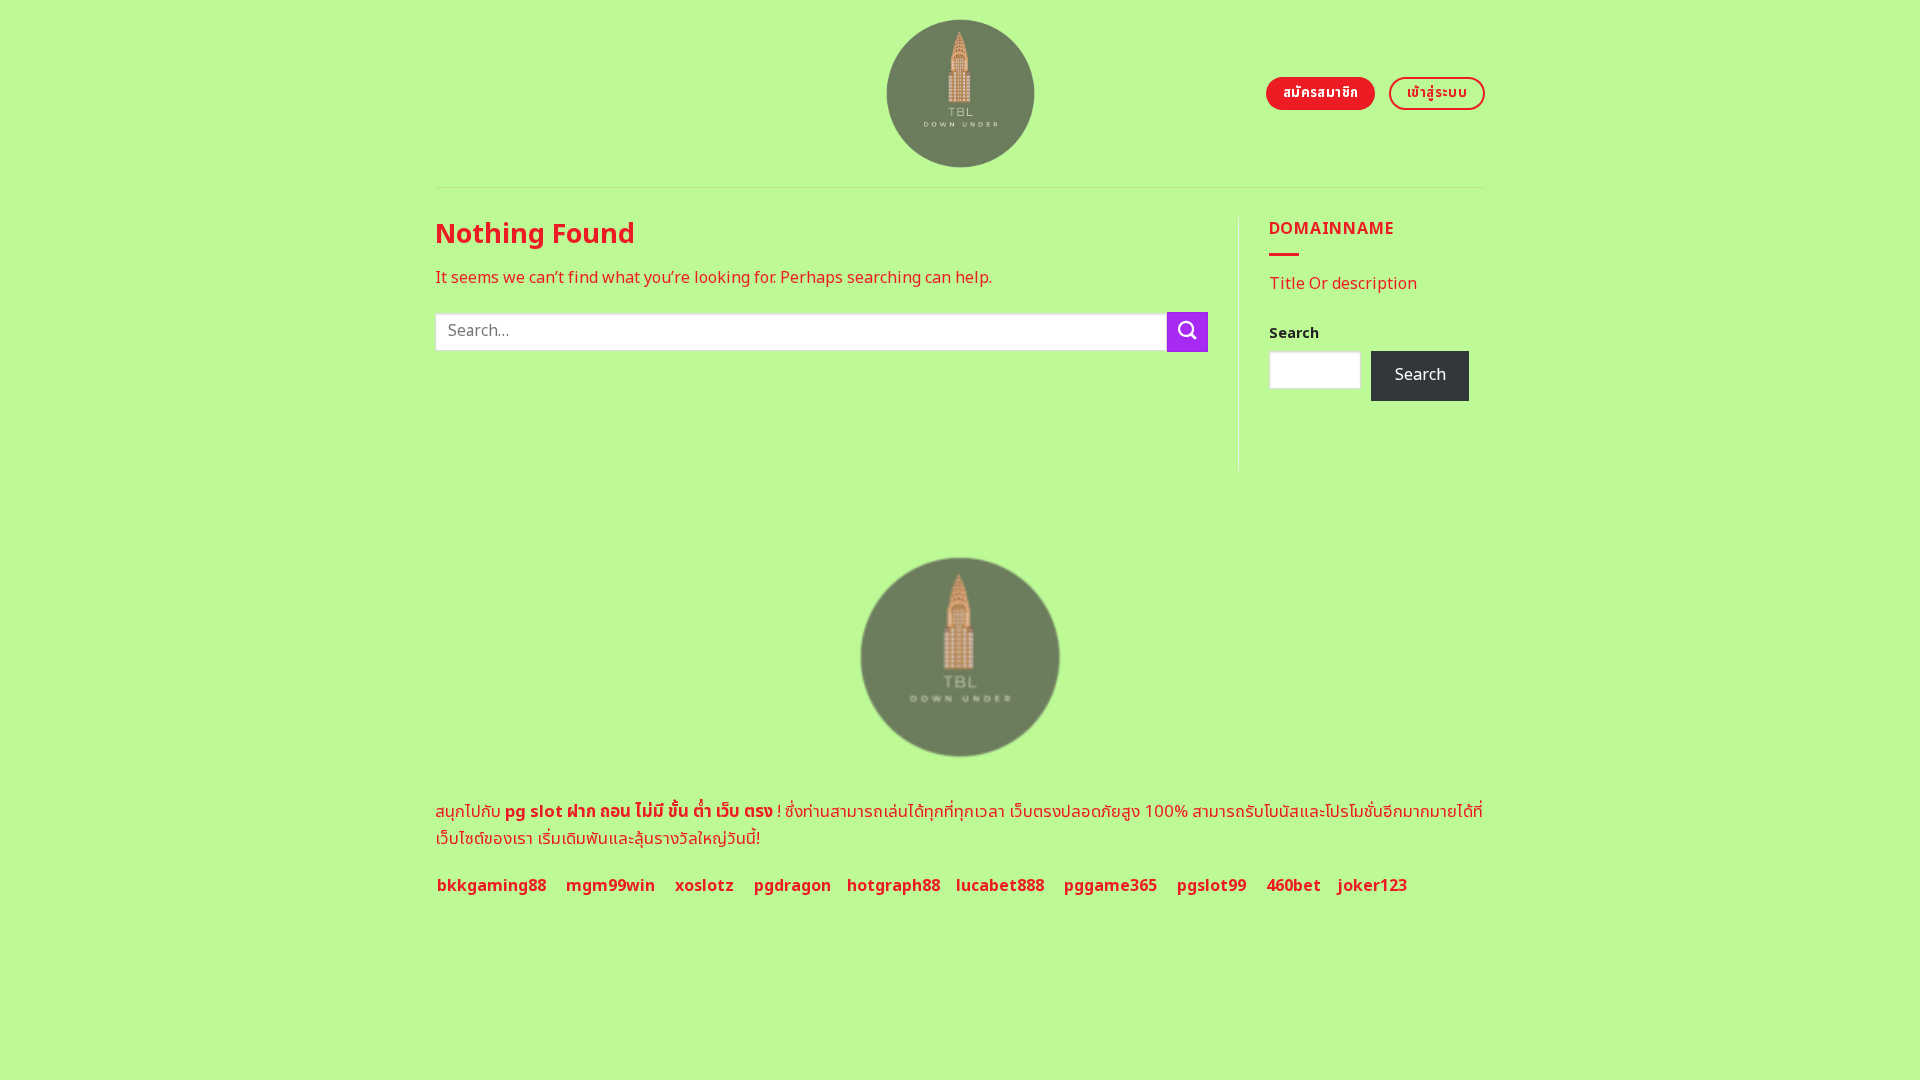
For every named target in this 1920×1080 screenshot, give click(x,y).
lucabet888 (1000, 886)
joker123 (1372, 886)
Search (1294, 333)
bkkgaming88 (491, 886)
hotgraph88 (893, 886)
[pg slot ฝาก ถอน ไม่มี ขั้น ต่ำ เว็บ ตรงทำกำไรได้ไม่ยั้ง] (960, 93)
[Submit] (1187, 331)
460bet (1293, 886)
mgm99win (610, 886)
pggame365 (1110, 886)
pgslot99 (1211, 886)
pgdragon (792, 886)
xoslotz (704, 886)
